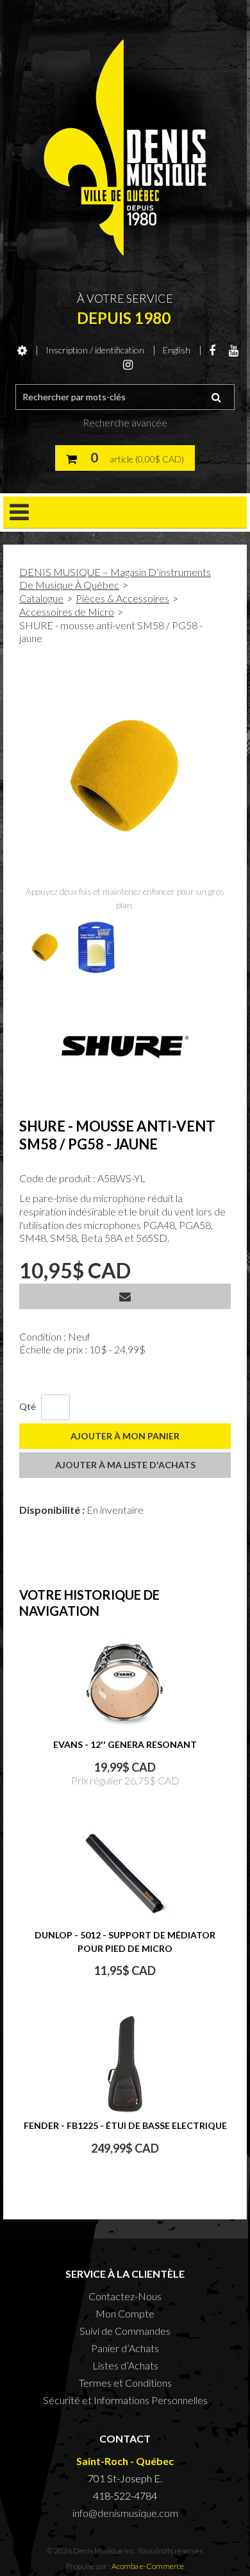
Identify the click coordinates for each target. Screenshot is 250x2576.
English (177, 350)
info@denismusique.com (125, 2513)
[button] (125, 458)
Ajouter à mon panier (125, 1436)
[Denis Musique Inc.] (125, 148)
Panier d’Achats (125, 2348)
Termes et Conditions (125, 2383)
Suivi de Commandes (125, 2331)
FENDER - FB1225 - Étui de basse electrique (125, 2125)
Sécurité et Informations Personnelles (125, 2400)
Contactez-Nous (125, 2296)
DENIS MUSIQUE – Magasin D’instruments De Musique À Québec (115, 578)
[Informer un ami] (125, 1296)
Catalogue (41, 598)
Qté (28, 1406)
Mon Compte (125, 2313)
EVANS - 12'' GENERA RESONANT (125, 1744)
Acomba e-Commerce (148, 2566)
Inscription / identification (95, 350)
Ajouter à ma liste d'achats (125, 1465)
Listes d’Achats (125, 2365)
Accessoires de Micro (67, 612)
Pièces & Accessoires (122, 598)
